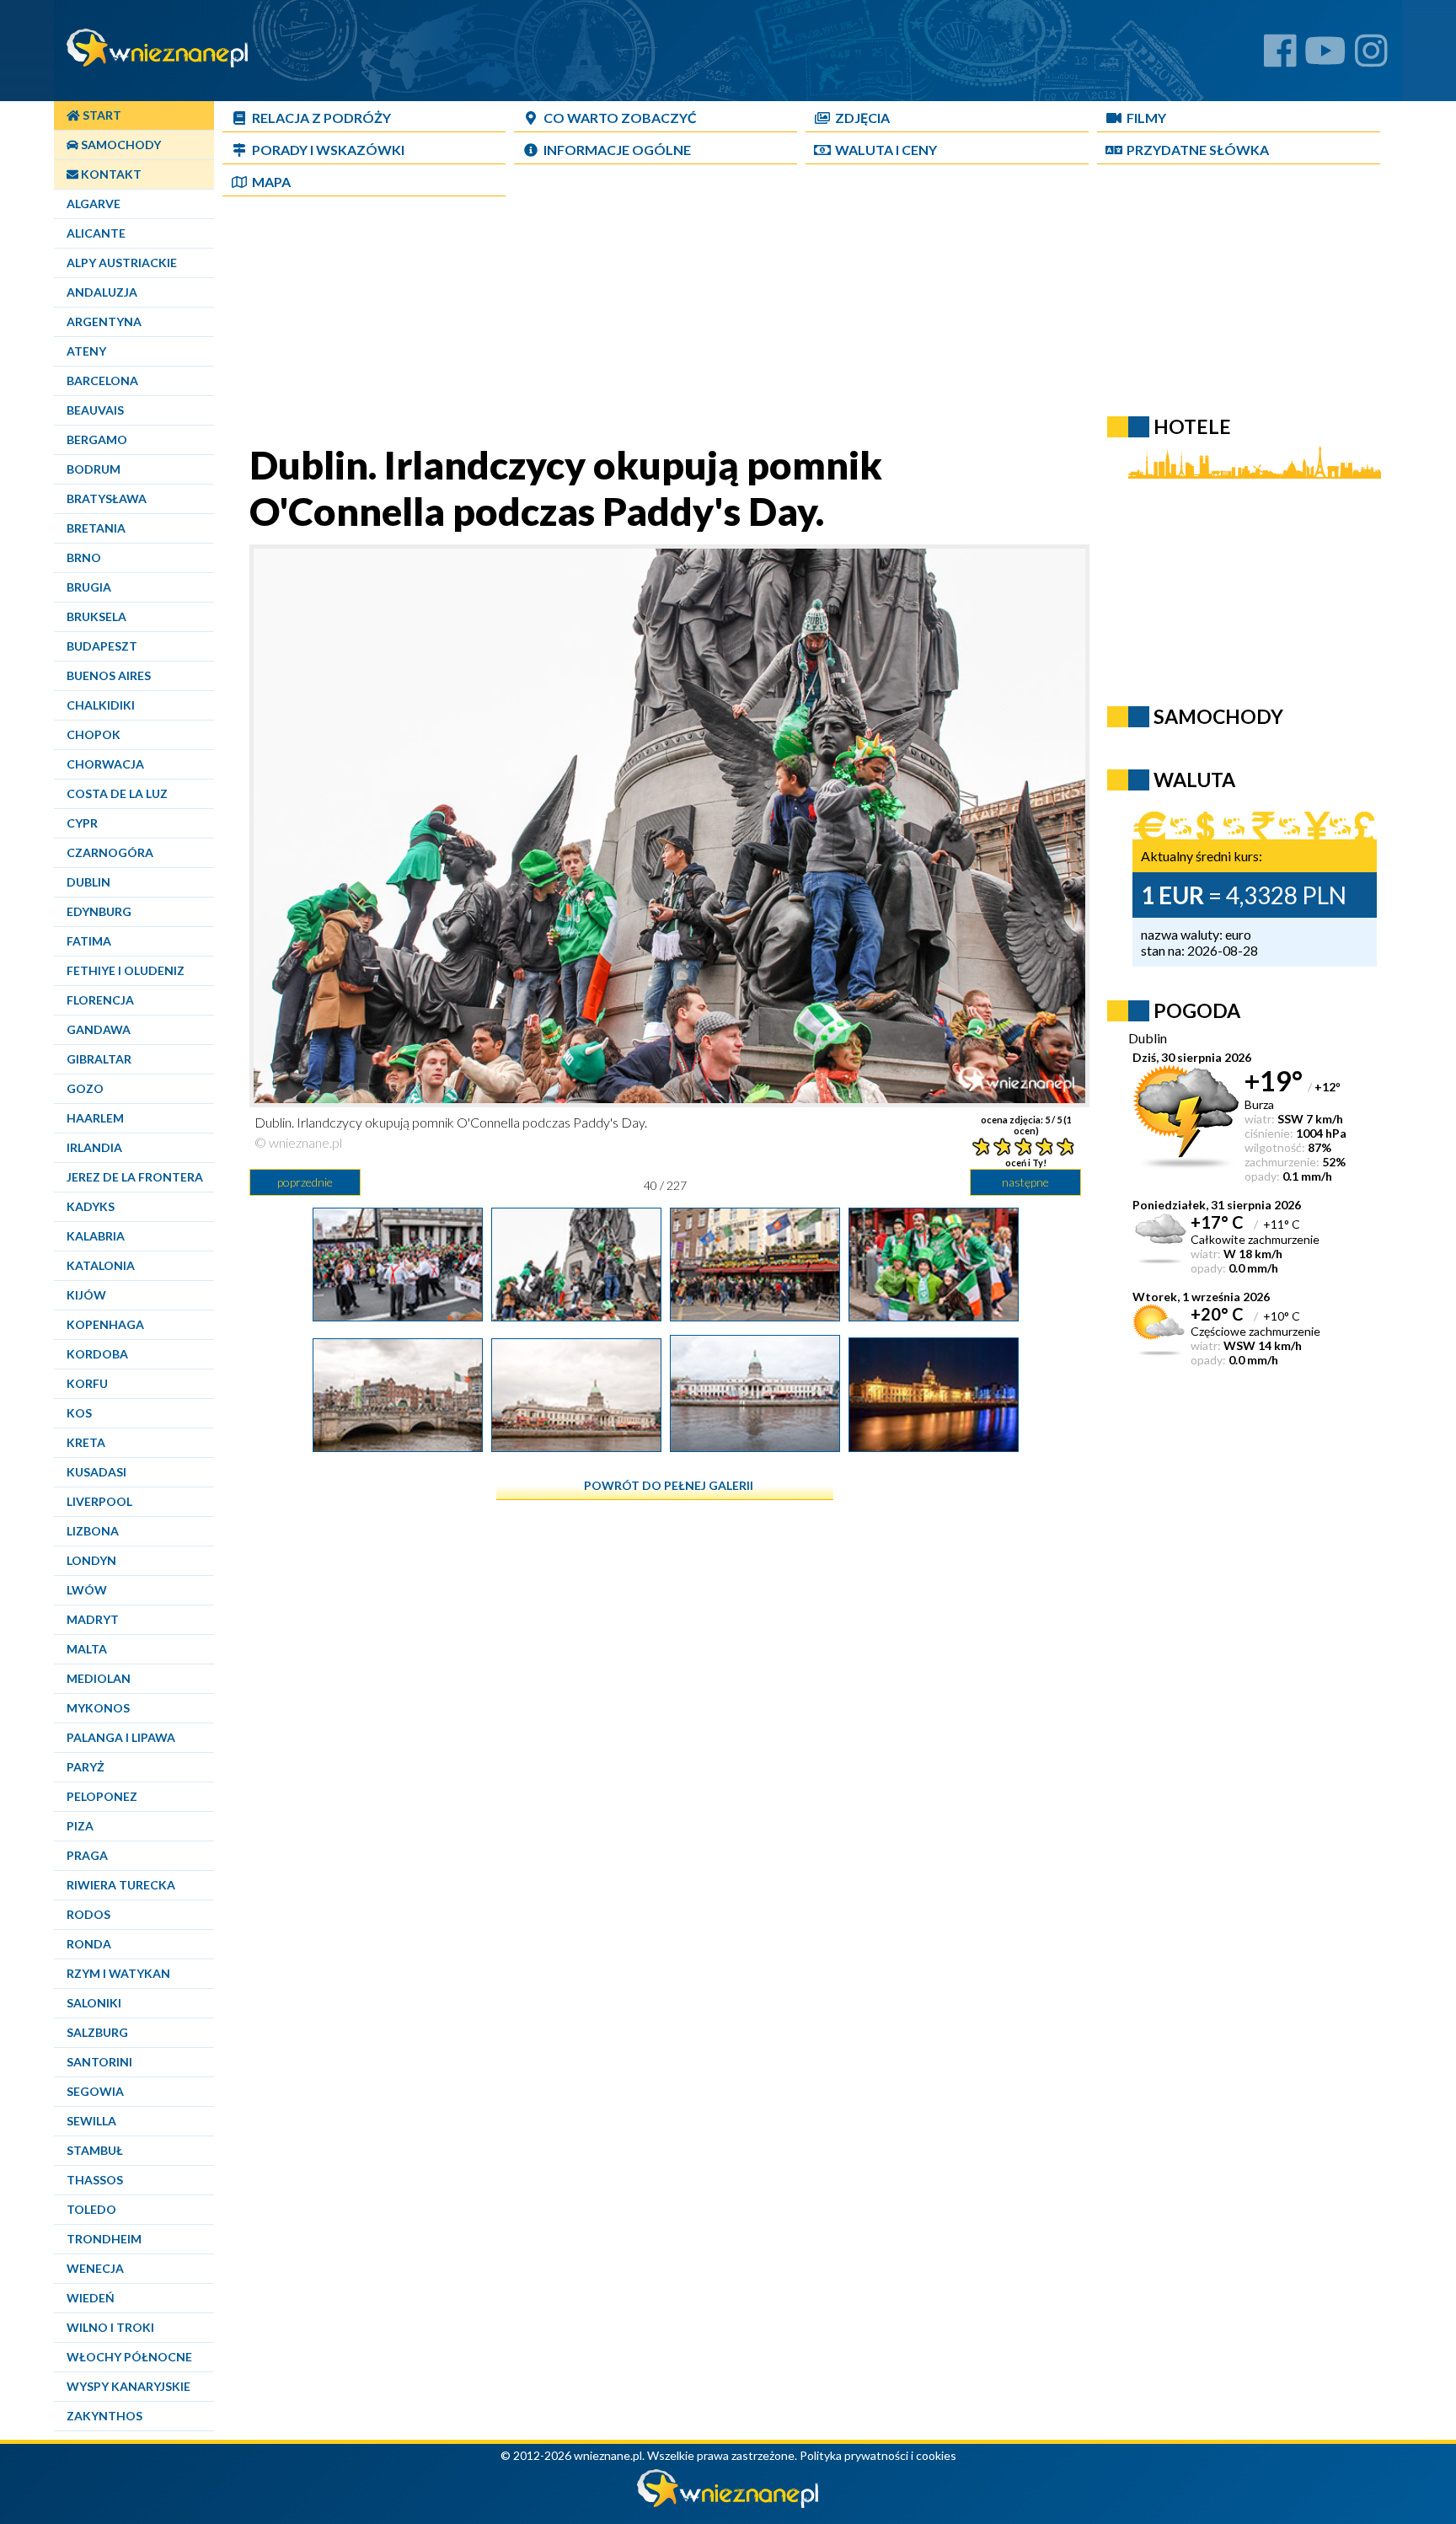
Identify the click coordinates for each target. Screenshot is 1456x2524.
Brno (84, 557)
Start (101, 115)
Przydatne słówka (1198, 150)
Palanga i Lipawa (121, 1737)
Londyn (91, 1560)
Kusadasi (96, 1472)
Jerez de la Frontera (135, 1177)
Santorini (99, 2062)
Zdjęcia (862, 118)
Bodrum (94, 469)
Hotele (1192, 426)
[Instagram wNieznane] (1371, 57)
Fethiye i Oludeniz (126, 970)
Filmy (1146, 118)
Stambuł (95, 2150)
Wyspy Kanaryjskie (128, 2386)
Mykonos (98, 1708)
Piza (80, 1826)
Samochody (120, 145)
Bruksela (96, 616)
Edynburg (99, 911)
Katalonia (101, 1265)
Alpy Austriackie (122, 263)
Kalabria (96, 1236)
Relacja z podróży (321, 118)
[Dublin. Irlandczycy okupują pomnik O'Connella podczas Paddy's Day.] (576, 1315)
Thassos (95, 2180)
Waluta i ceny (886, 150)
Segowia (95, 2091)
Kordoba (97, 1354)
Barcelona (102, 380)
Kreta (86, 1442)
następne (1025, 1182)
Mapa (271, 182)
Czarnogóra (110, 852)
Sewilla (91, 2121)
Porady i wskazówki (328, 150)
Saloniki (94, 2003)
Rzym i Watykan (118, 1973)
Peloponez (102, 1796)
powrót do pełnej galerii (669, 1485)
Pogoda (1197, 1010)
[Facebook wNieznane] (1280, 57)
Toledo (91, 2209)
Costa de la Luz (117, 793)
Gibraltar (99, 1059)
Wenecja (95, 2268)
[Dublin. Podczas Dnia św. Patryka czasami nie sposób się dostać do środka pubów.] (755, 1315)
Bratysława (107, 498)
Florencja (100, 1000)
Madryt (93, 1619)
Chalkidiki (101, 705)
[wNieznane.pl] (728, 2503)
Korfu (87, 1383)
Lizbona (93, 1531)
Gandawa (99, 1029)
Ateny (86, 351)
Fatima (89, 941)
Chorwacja (105, 764)
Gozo (85, 1088)
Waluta (1194, 780)
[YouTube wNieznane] (1325, 57)
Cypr (82, 823)
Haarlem (95, 1118)
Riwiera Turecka (121, 1885)
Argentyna (104, 322)
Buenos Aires (109, 675)
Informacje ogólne (617, 150)
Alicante (96, 233)
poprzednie (305, 1182)
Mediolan (99, 1678)
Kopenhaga (105, 1324)
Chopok (94, 734)
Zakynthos (104, 2416)
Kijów (86, 1295)
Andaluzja (102, 292)
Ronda (89, 1944)
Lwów (87, 1590)
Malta (87, 1649)
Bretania (96, 528)
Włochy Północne (129, 2357)
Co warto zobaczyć (620, 118)
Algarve (94, 204)
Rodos (88, 1914)
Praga (87, 1855)
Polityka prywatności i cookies (878, 2455)
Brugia (89, 587)
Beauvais (95, 410)
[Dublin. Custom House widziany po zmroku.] (934, 1445)
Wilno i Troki (110, 2327)
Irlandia (94, 1147)
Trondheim (104, 2239)
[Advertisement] (665, 324)
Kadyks (91, 1206)
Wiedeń (91, 2298)
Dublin (88, 882)
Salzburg (97, 2032)
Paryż (86, 1767)
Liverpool (99, 1501)
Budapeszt (102, 646)
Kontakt (110, 174)
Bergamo (97, 439)
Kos (79, 1413)
